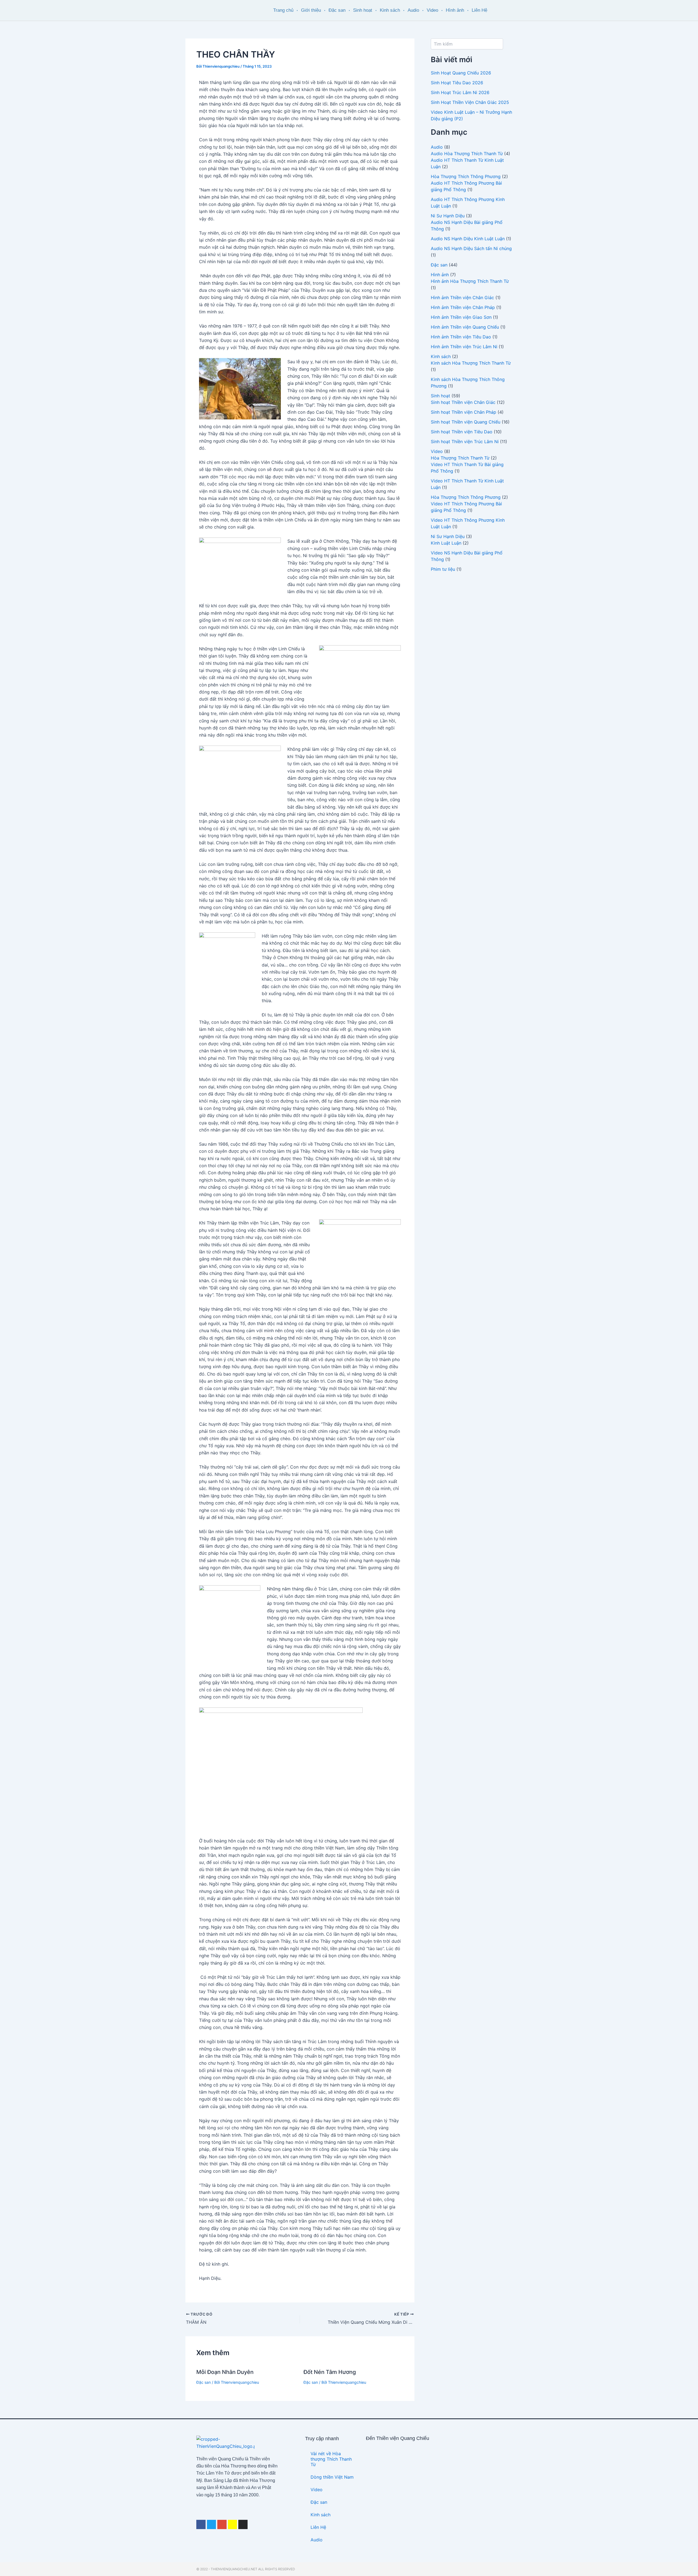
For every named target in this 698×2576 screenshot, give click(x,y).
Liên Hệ (479, 10)
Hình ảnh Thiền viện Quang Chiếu (465, 327)
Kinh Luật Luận (446, 543)
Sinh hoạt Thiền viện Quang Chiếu (466, 422)
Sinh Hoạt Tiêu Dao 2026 (457, 83)
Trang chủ (283, 10)
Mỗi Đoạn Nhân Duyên (225, 2372)
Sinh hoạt (363, 10)
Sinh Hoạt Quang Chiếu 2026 (461, 73)
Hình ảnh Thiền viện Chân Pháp (463, 307)
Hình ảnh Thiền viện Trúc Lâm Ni (464, 347)
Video (432, 10)
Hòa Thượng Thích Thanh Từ (460, 458)
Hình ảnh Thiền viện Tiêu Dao (461, 337)
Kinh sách (390, 10)
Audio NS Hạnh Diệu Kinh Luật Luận (468, 239)
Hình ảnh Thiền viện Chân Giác (462, 298)
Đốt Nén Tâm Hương (330, 2372)
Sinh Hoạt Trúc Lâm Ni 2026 (460, 92)
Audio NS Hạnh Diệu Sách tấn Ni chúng (471, 248)
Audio (413, 10)
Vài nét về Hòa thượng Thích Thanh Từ (331, 2459)
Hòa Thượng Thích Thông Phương (466, 176)
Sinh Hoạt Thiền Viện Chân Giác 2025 (470, 102)
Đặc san (337, 10)
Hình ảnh (455, 10)
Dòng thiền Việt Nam (332, 2477)
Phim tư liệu (443, 569)
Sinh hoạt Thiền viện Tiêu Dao (462, 432)
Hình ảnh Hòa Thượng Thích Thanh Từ (470, 281)
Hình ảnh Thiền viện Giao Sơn (461, 317)
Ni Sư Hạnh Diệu (448, 216)
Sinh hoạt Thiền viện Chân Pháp (464, 412)
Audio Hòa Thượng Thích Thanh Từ (467, 154)
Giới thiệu (311, 10)
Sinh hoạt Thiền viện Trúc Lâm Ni (465, 442)
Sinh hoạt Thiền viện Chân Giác (463, 402)
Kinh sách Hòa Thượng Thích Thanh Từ (471, 363)
